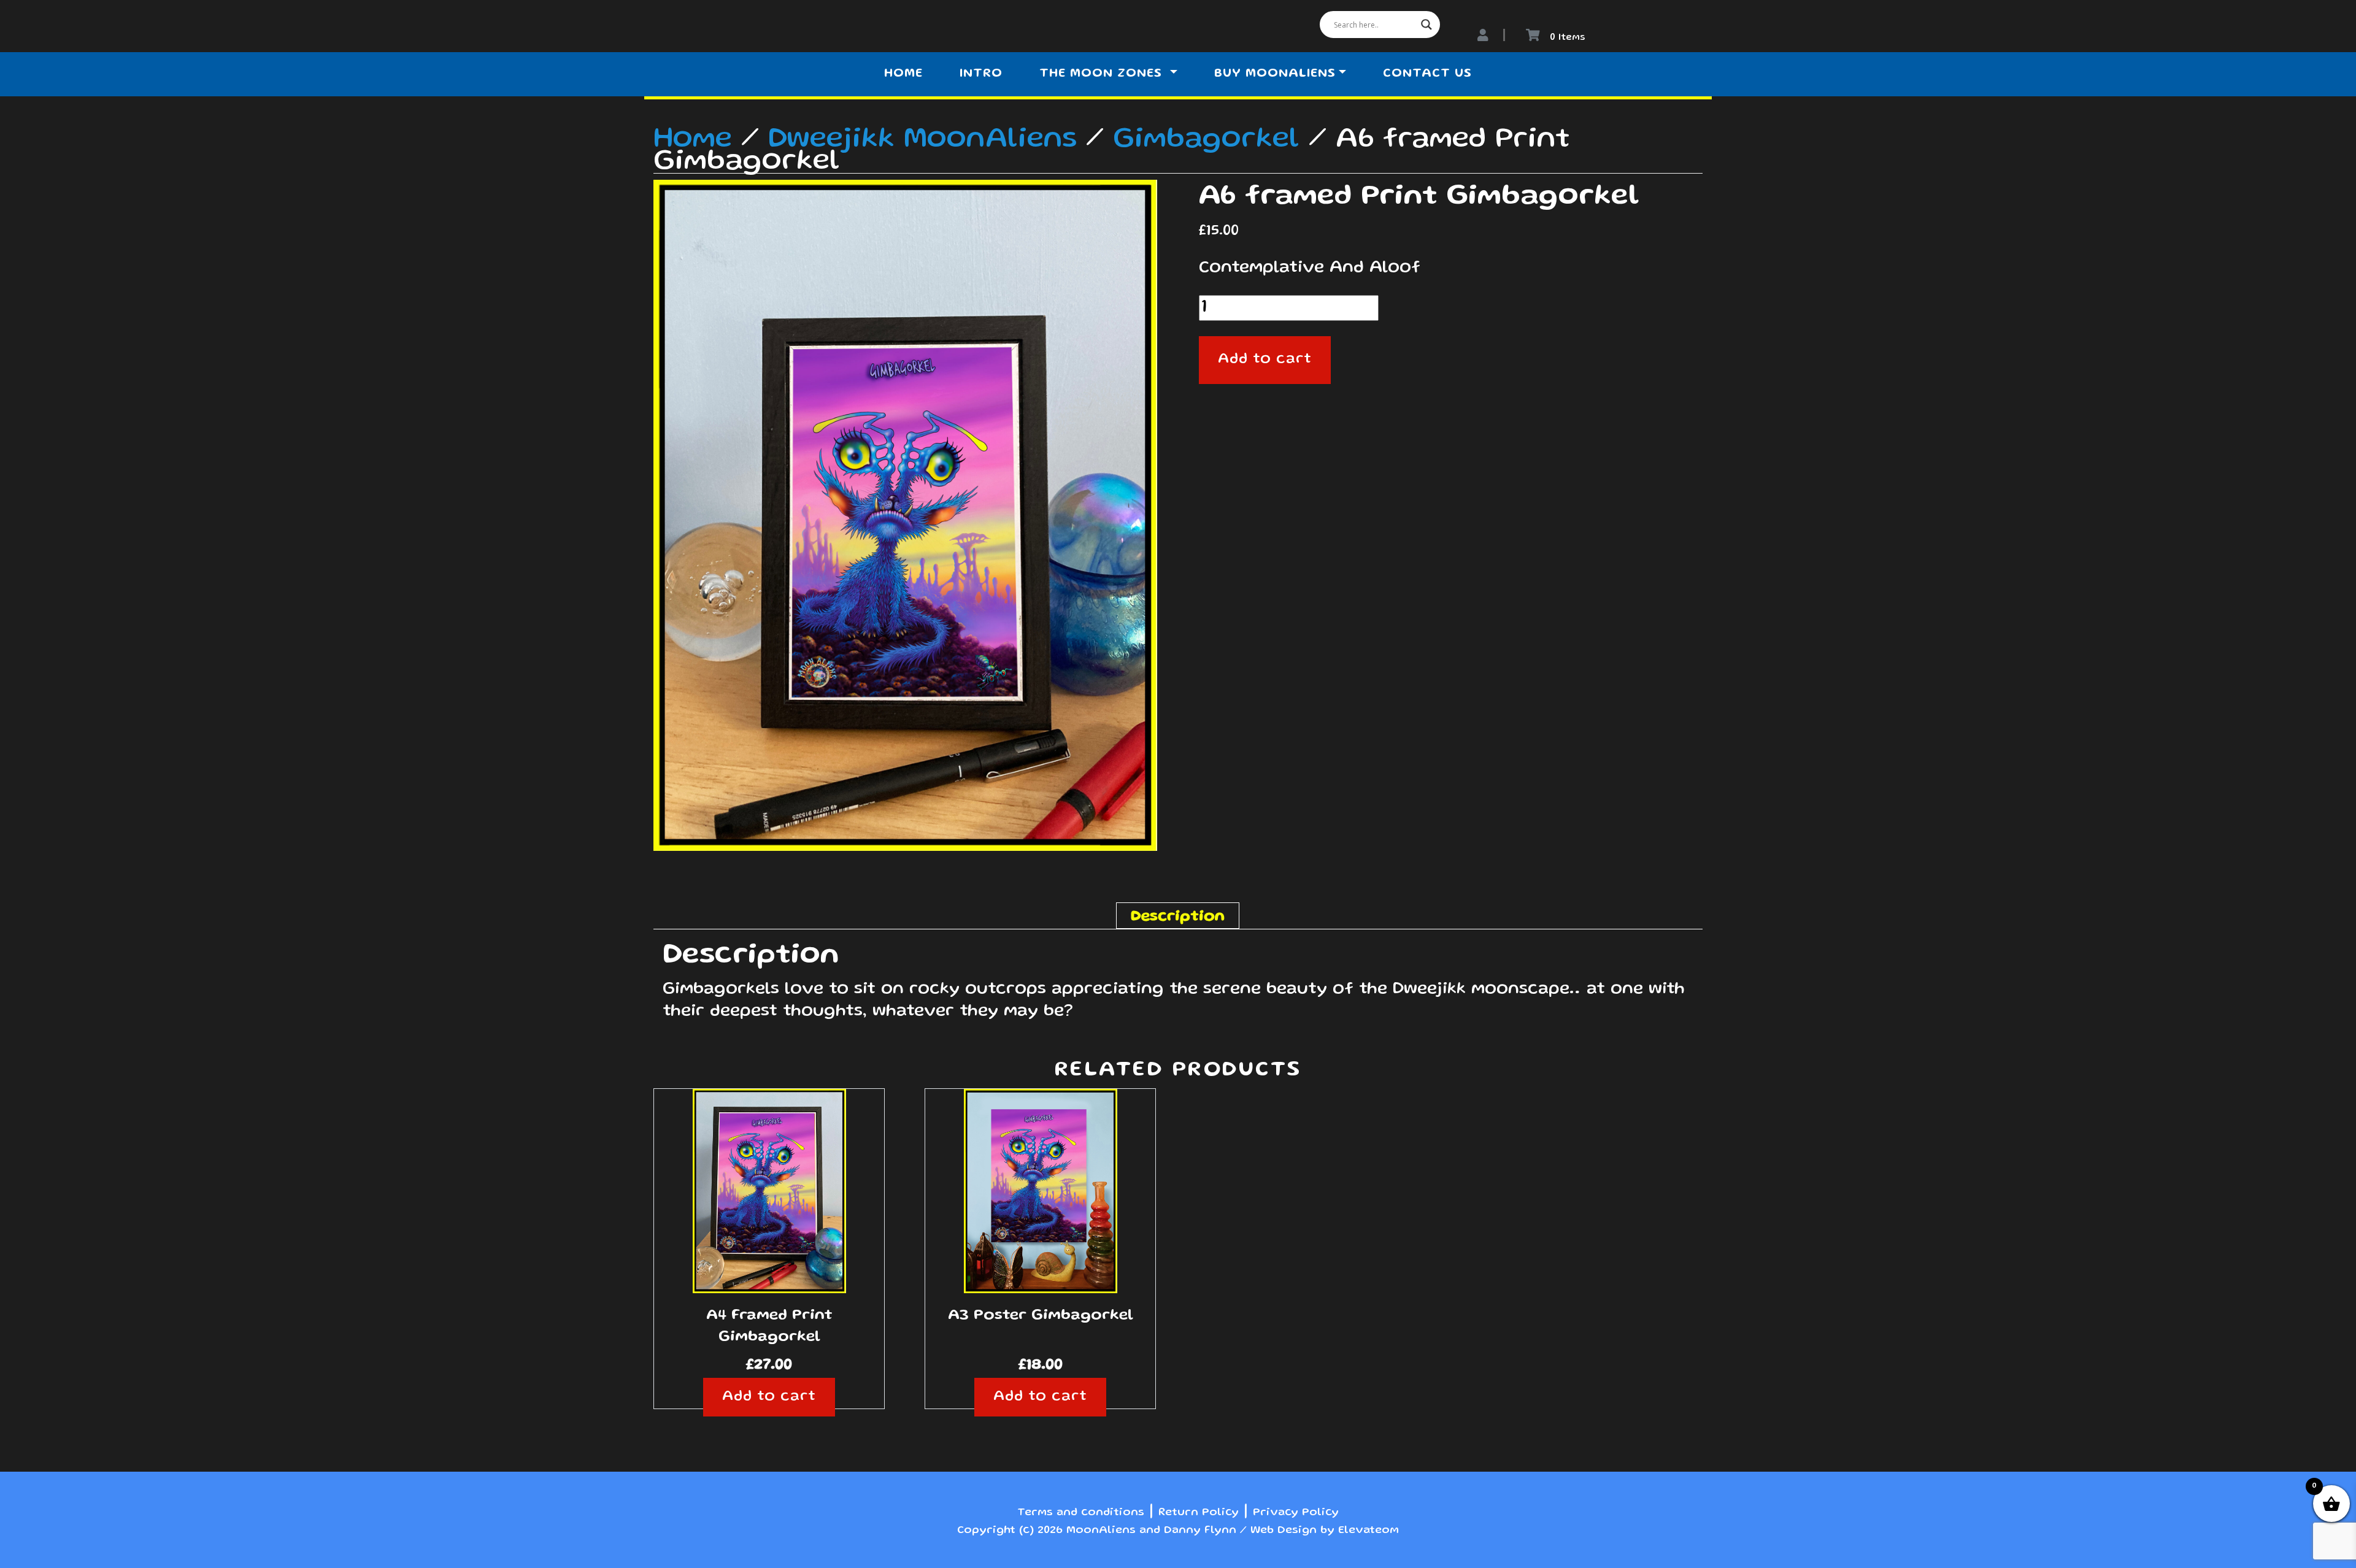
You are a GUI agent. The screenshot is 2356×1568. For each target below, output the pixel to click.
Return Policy (1199, 1513)
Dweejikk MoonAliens (922, 140)
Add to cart (1265, 360)
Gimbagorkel (1206, 140)
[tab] (1178, 916)
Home (903, 74)
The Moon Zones (1103, 74)
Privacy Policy (1296, 1513)
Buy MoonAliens (1275, 74)
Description (1178, 917)
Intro (981, 74)
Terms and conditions (1081, 1513)
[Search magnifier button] (1426, 25)
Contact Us (1427, 74)
